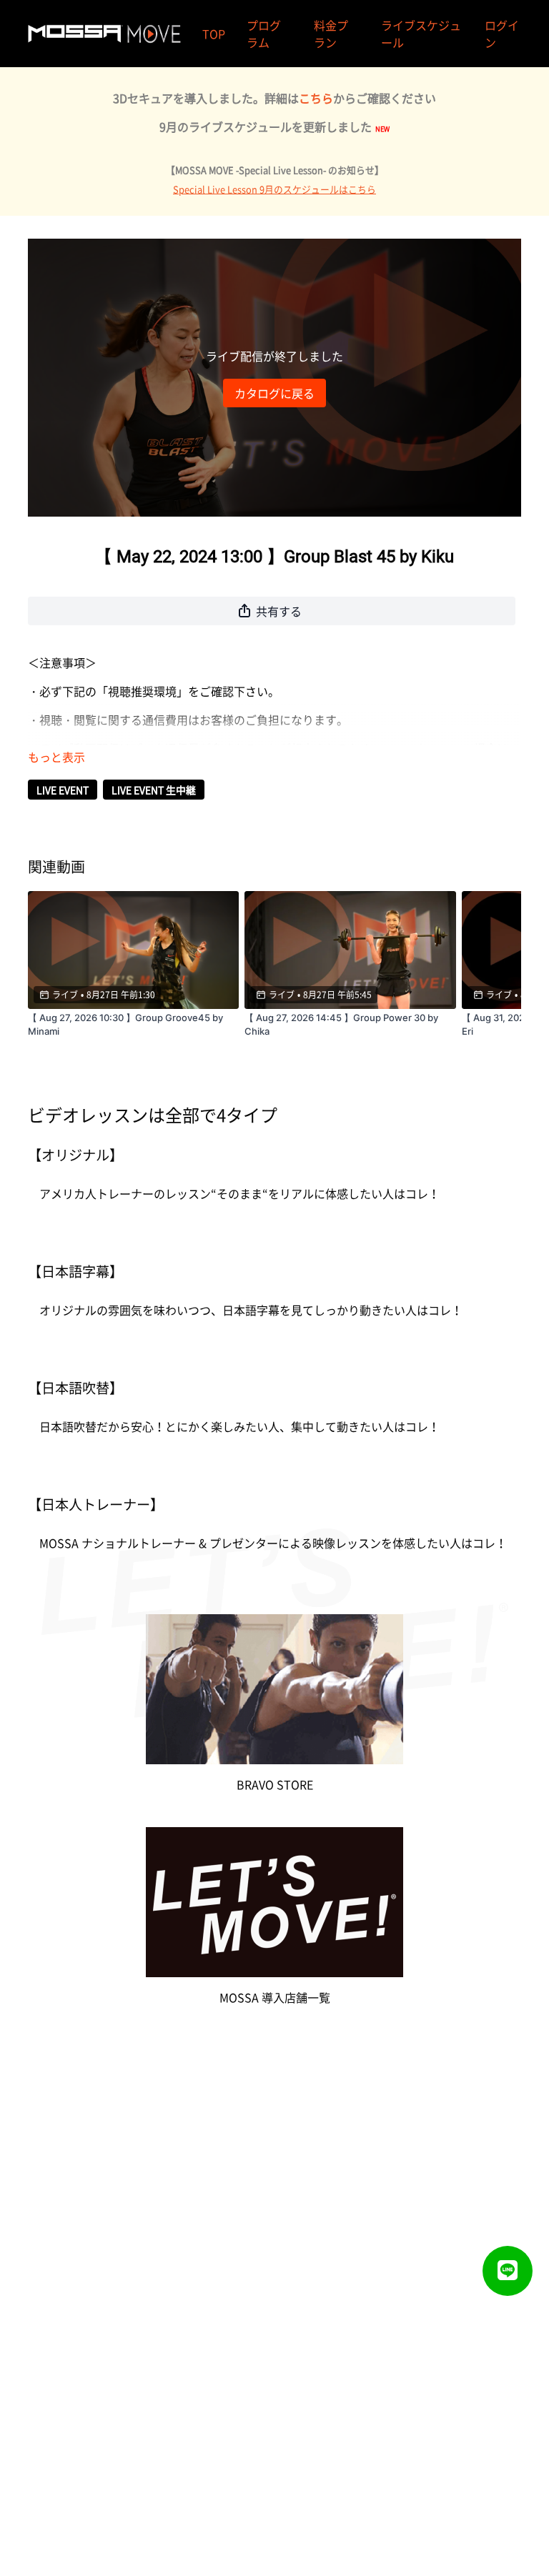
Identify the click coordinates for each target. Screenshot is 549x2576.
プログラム (264, 34)
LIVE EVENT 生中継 (154, 790)
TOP (214, 34)
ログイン (502, 34)
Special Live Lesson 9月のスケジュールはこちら (274, 189)
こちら (316, 98)
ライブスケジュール (421, 34)
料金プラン (331, 34)
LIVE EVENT (63, 790)
